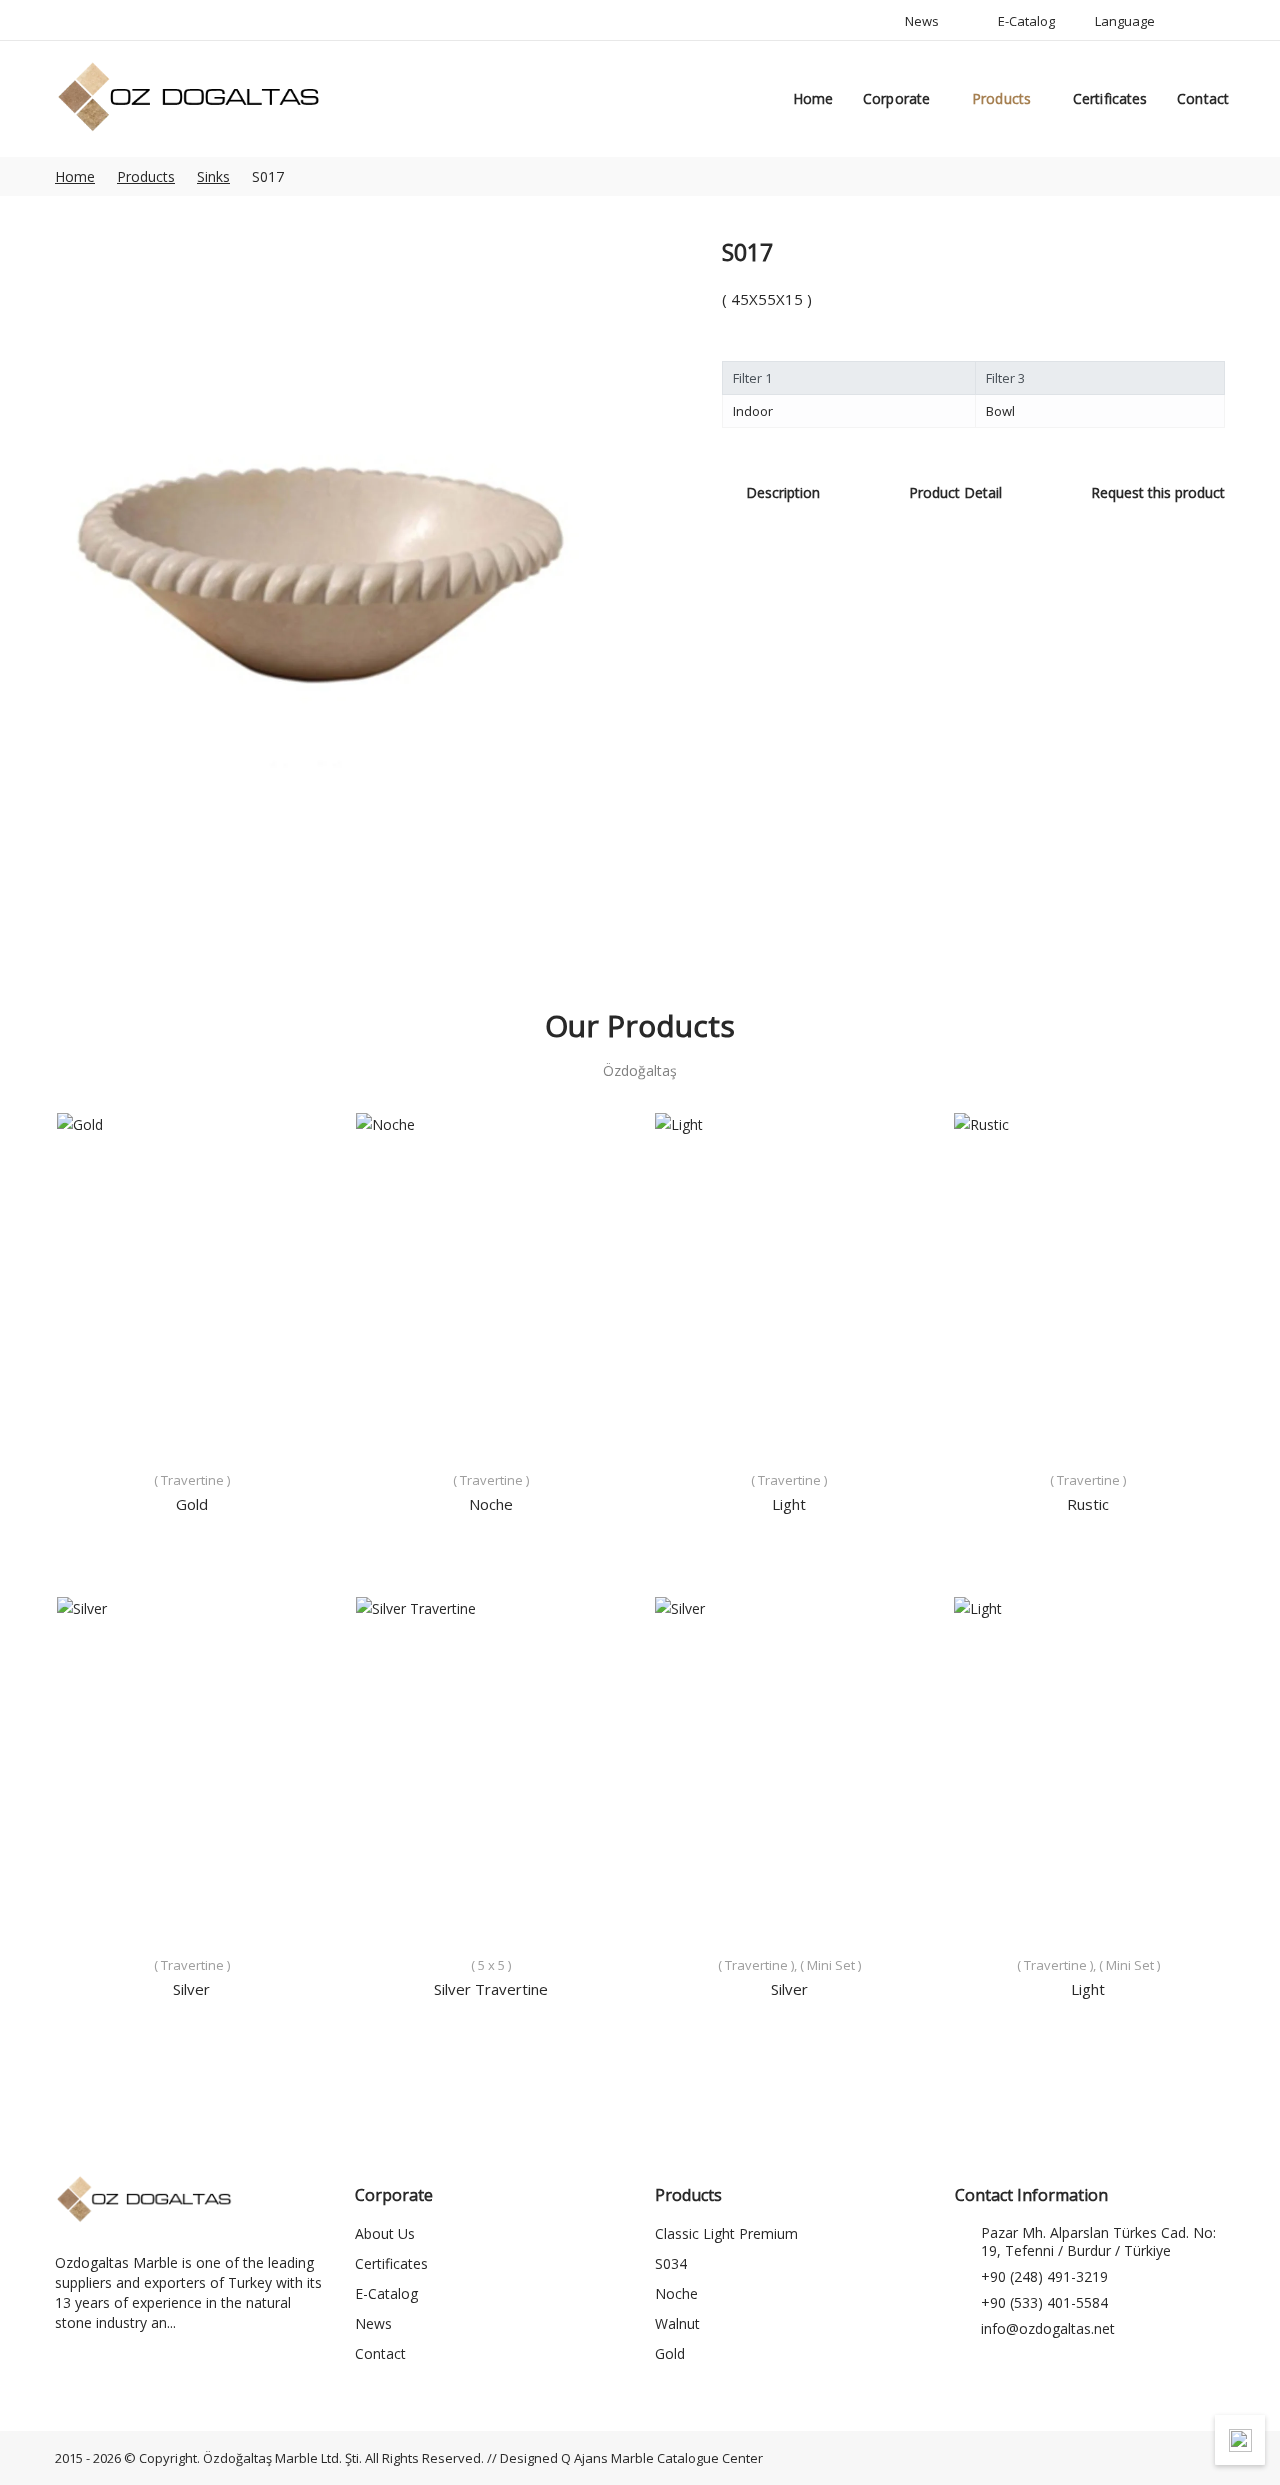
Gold (192, 1504)
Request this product (1158, 492)
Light (789, 1504)
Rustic (1088, 1504)
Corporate (896, 98)
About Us (385, 2233)
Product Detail (955, 492)
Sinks (213, 176)
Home (813, 98)
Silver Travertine (491, 1989)
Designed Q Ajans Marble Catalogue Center (631, 2458)
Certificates (1110, 98)
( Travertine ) (192, 1480)
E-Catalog (386, 2293)
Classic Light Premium (726, 2233)
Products (1001, 98)
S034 (671, 2263)
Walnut (677, 2323)
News (373, 2323)
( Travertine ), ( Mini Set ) (789, 1965)
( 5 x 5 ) (491, 1965)
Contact (1203, 98)
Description (783, 492)
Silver (191, 1989)
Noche (491, 1504)
